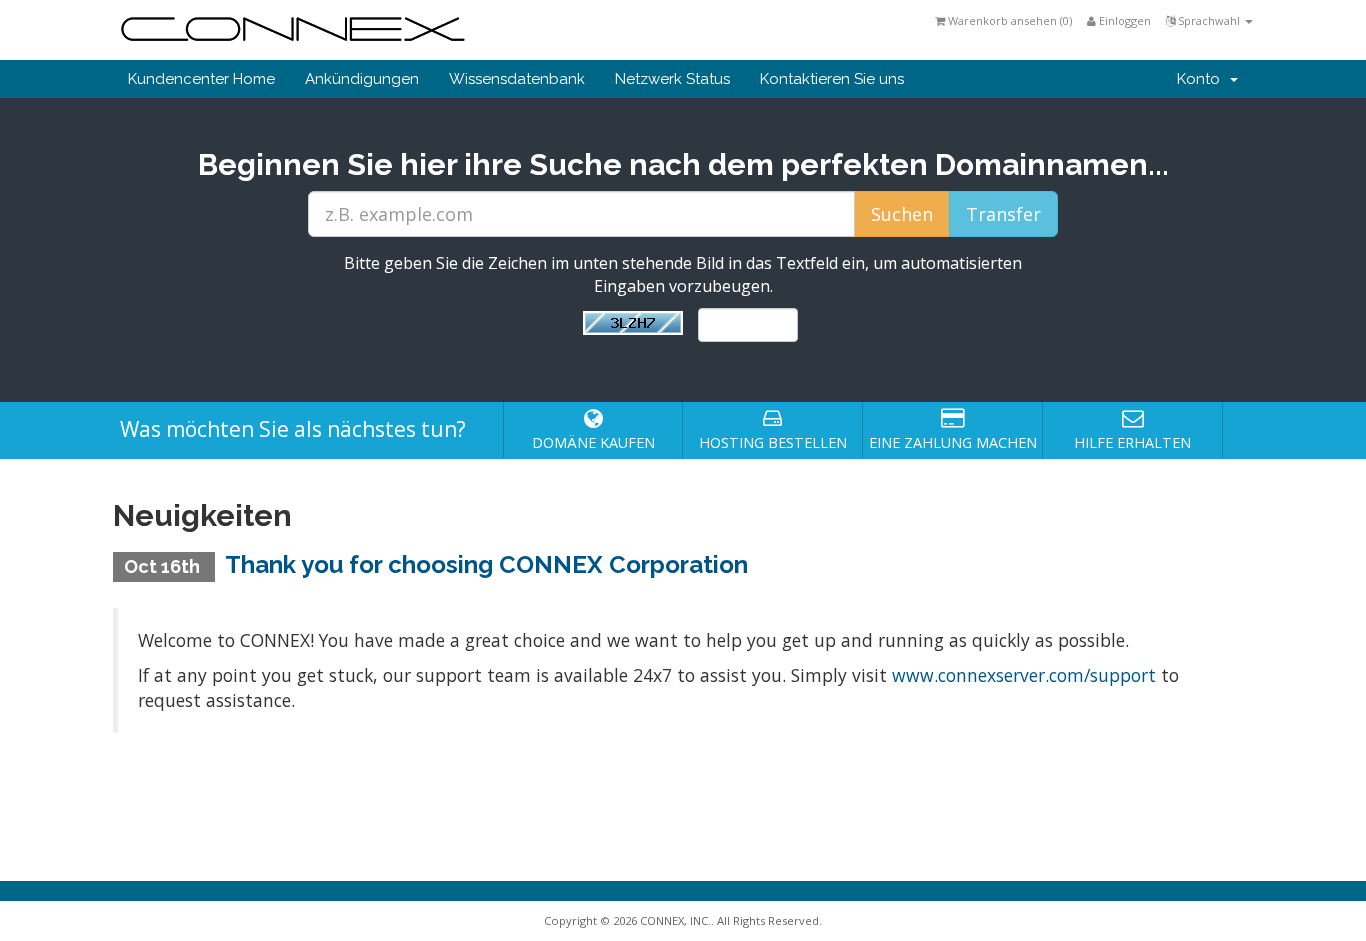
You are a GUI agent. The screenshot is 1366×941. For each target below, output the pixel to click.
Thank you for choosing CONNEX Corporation (486, 564)
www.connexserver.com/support (1024, 675)
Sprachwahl (1209, 20)
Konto (1202, 79)
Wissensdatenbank (517, 79)
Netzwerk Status (672, 79)
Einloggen (1123, 20)
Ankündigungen (362, 79)
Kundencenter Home (201, 79)
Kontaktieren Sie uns (832, 79)
